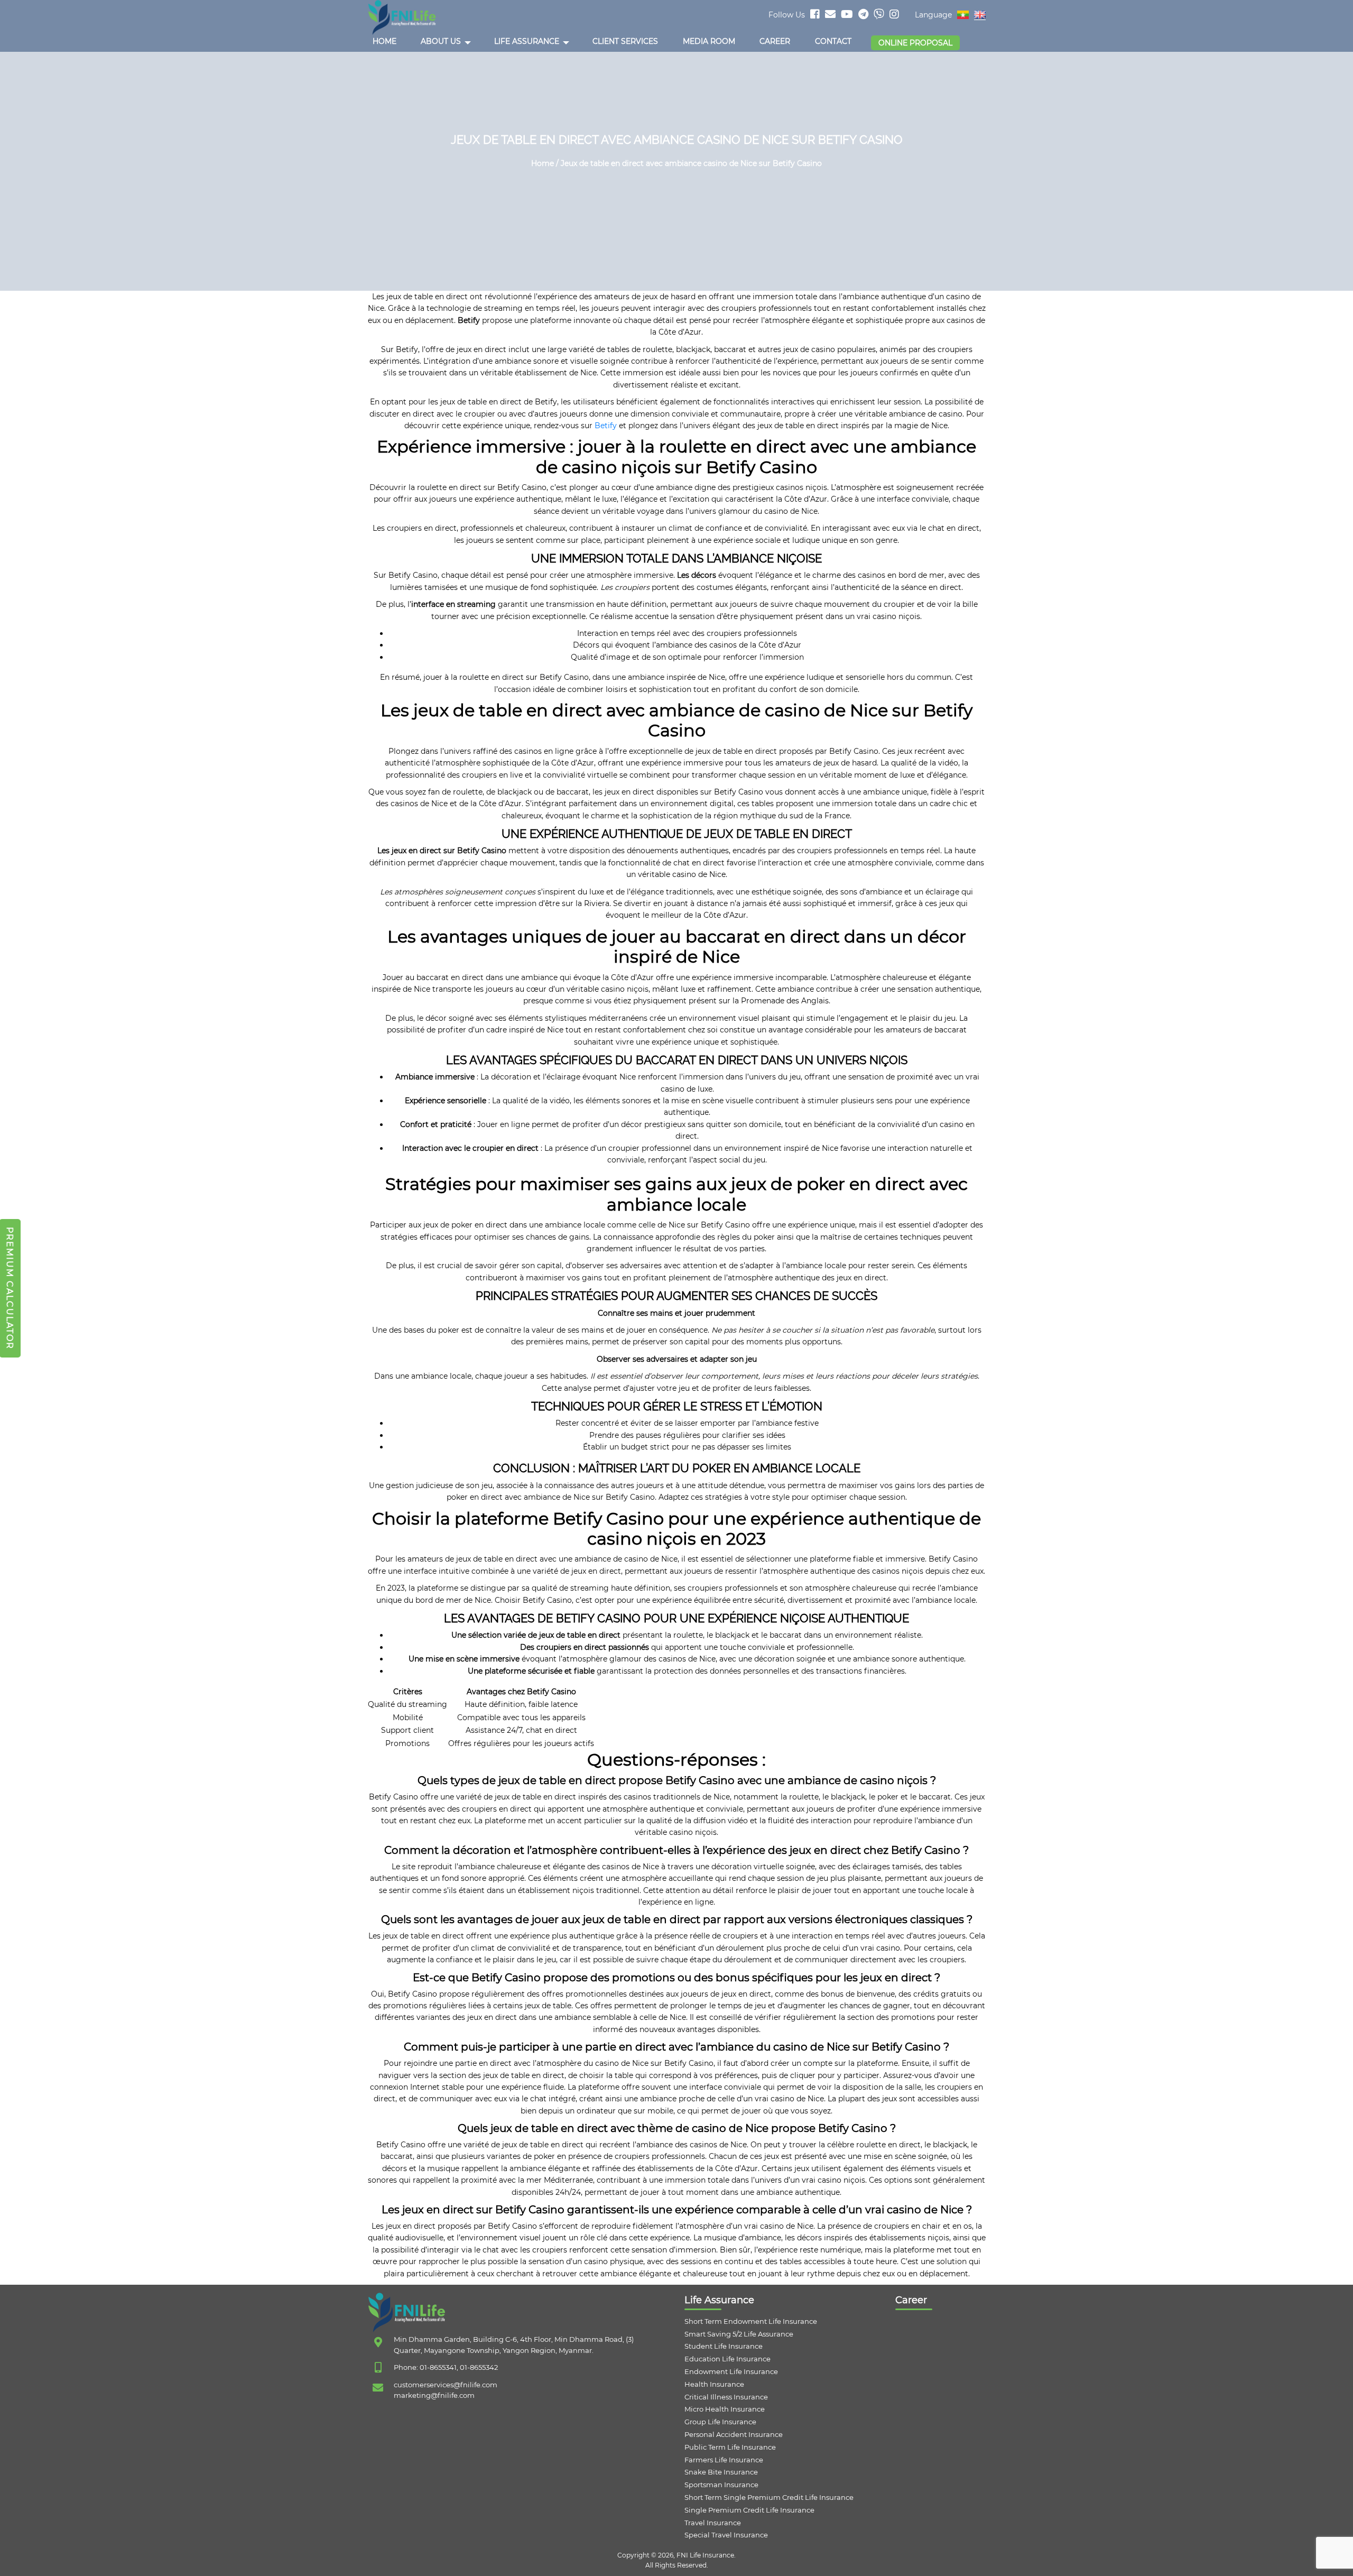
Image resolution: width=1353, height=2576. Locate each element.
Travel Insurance (713, 2523)
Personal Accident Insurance (734, 2434)
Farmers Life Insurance (724, 2460)
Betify (606, 426)
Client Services (625, 41)
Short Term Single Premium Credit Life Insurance (769, 2497)
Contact (833, 41)
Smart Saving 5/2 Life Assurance (739, 2334)
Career (775, 41)
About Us (441, 41)
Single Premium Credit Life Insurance (749, 2510)
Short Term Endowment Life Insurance (751, 2321)
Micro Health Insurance (725, 2409)
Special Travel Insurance (726, 2535)
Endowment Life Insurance (731, 2371)
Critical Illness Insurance (726, 2397)
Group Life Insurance (720, 2422)
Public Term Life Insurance (730, 2447)
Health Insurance (714, 2384)
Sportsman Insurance (721, 2485)
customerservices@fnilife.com (446, 2385)
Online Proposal (915, 43)
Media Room (709, 41)
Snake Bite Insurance (721, 2472)
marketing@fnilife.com (434, 2395)
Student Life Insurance (724, 2346)
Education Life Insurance (728, 2359)
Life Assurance (527, 41)
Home (384, 41)
